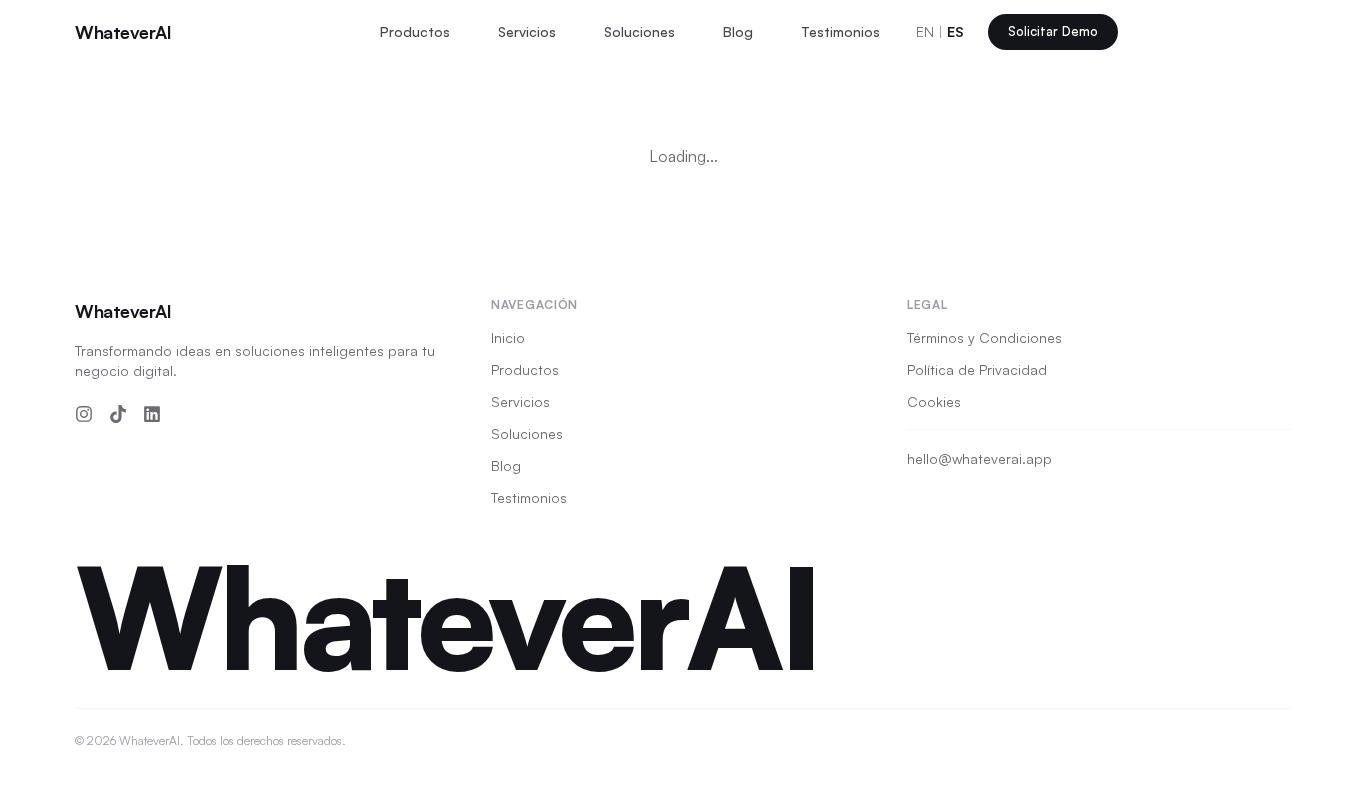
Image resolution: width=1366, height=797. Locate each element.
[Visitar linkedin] (152, 414)
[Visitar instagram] (84, 414)
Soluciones (639, 31)
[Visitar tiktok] (118, 414)
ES (955, 31)
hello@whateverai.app (979, 458)
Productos (415, 31)
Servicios (527, 31)
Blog (738, 31)
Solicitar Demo (1053, 31)
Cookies (934, 401)
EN (925, 31)
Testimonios (840, 31)
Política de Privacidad (977, 369)
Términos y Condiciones (984, 337)
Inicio (508, 337)
